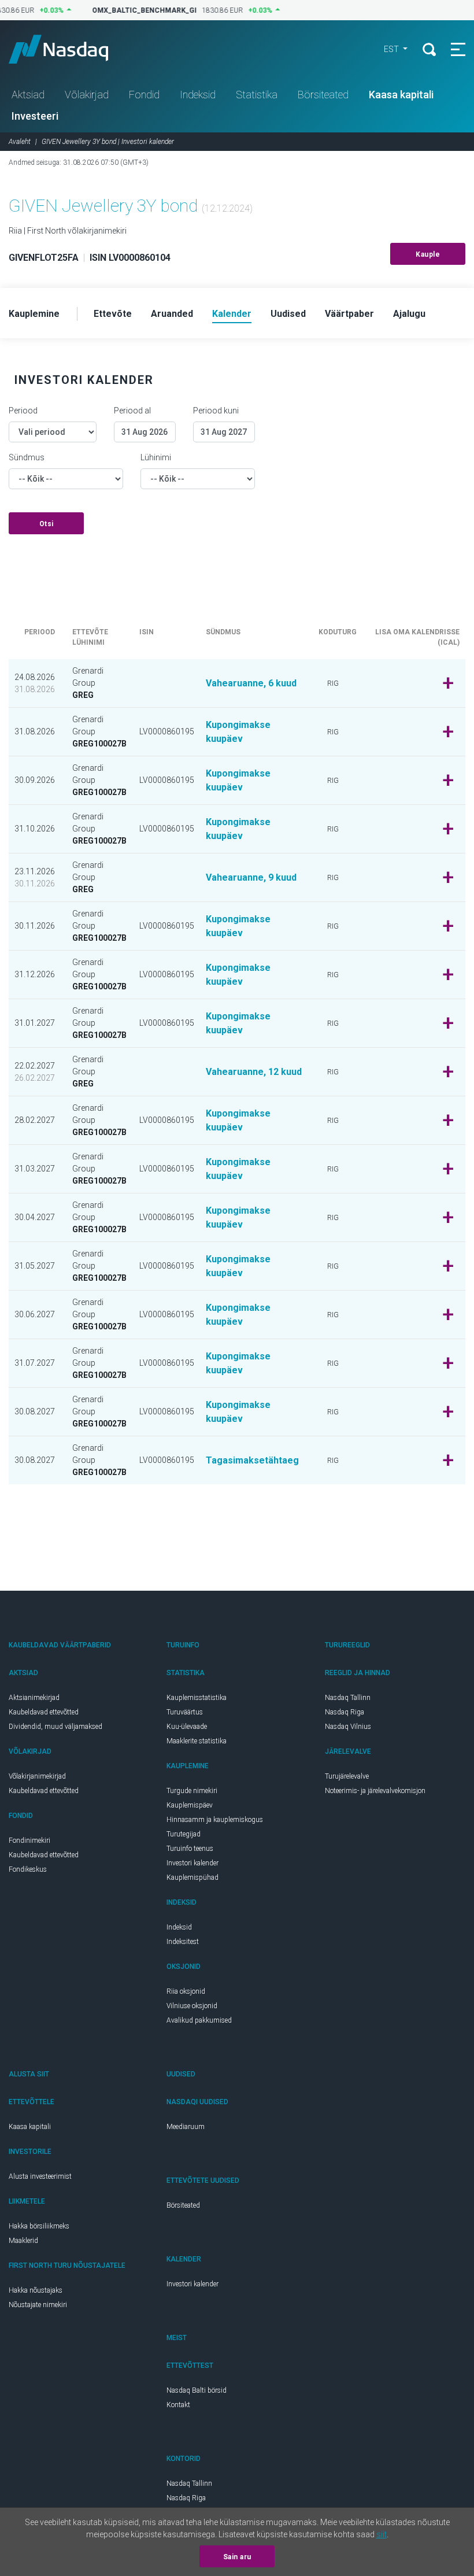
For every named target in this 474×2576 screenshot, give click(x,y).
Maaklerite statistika (197, 1741)
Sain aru (237, 2557)
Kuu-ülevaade (187, 1727)
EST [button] (392, 49)
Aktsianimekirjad (34, 1698)
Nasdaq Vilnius (348, 1727)
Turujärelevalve (347, 1776)
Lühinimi (156, 457)
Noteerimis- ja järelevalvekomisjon (375, 1791)
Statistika (257, 95)
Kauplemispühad (192, 1878)
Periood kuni (216, 411)
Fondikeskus (28, 1869)
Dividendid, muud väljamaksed (55, 1727)
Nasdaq (69, 49)
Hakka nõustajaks (36, 2290)
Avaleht (20, 142)
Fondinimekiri (29, 1840)
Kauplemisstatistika (197, 1698)
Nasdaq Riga (345, 1712)
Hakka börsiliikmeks (39, 2226)
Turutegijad (184, 1834)
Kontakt (178, 2405)
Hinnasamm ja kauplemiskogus (215, 1820)
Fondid (144, 95)
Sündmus (27, 457)
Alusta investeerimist (40, 2176)
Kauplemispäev (190, 1805)
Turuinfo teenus (190, 1849)
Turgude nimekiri (192, 1791)
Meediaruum (186, 2127)
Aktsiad (28, 95)
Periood (23, 411)
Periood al (132, 411)
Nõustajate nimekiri (38, 2305)
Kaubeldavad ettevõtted (44, 1712)
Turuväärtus (185, 1712)
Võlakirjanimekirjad (37, 1776)
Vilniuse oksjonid (192, 2006)
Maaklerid (23, 2241)
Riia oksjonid (186, 1991)
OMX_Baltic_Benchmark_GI (137, 10)
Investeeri (35, 116)
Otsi (47, 524)
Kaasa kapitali (401, 95)
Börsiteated (323, 95)
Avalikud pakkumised (199, 2020)
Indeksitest (183, 1942)
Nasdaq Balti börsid (197, 2390)
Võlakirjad (87, 95)
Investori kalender (192, 1863)
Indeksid (198, 95)
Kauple (428, 254)
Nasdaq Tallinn (348, 1698)
